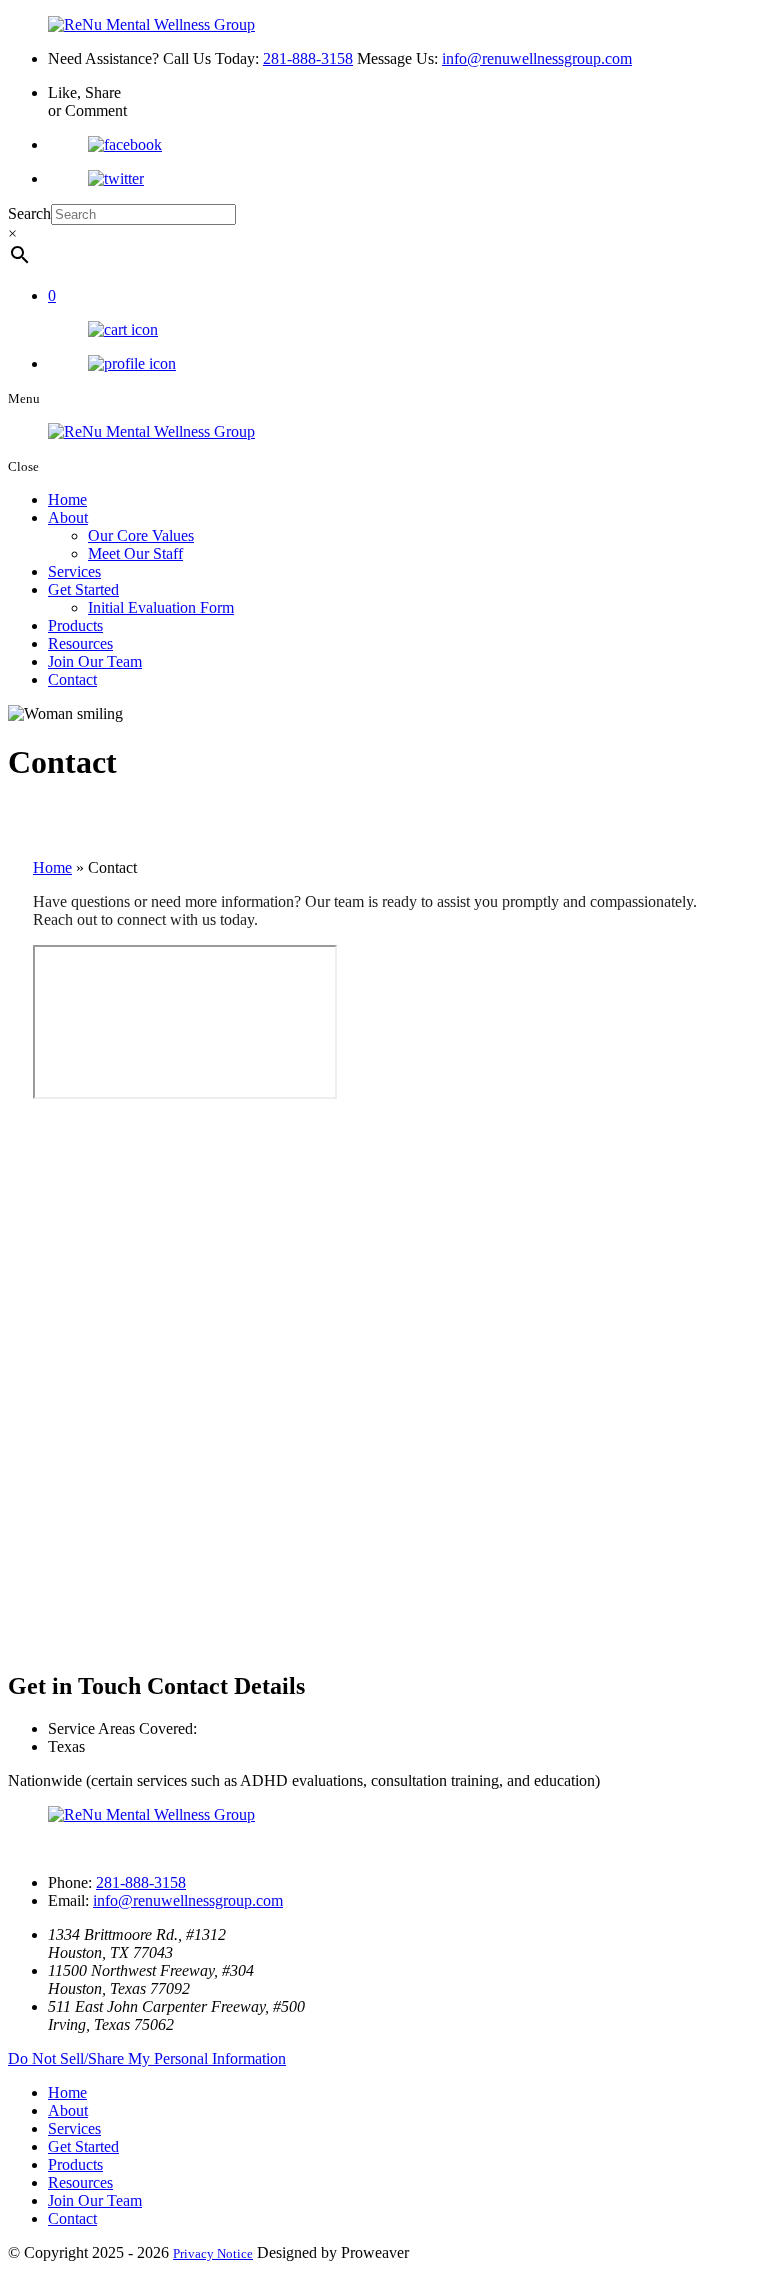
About (68, 517)
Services (74, 571)
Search (29, 213)
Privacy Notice (213, 2253)
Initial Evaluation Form (161, 607)
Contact (72, 679)
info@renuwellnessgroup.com (537, 58)
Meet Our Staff (135, 553)
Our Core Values (141, 535)
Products (75, 625)
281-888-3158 (308, 58)
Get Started (83, 589)
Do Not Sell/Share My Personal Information (147, 2058)
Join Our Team (95, 661)
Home (67, 499)
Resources (80, 643)
